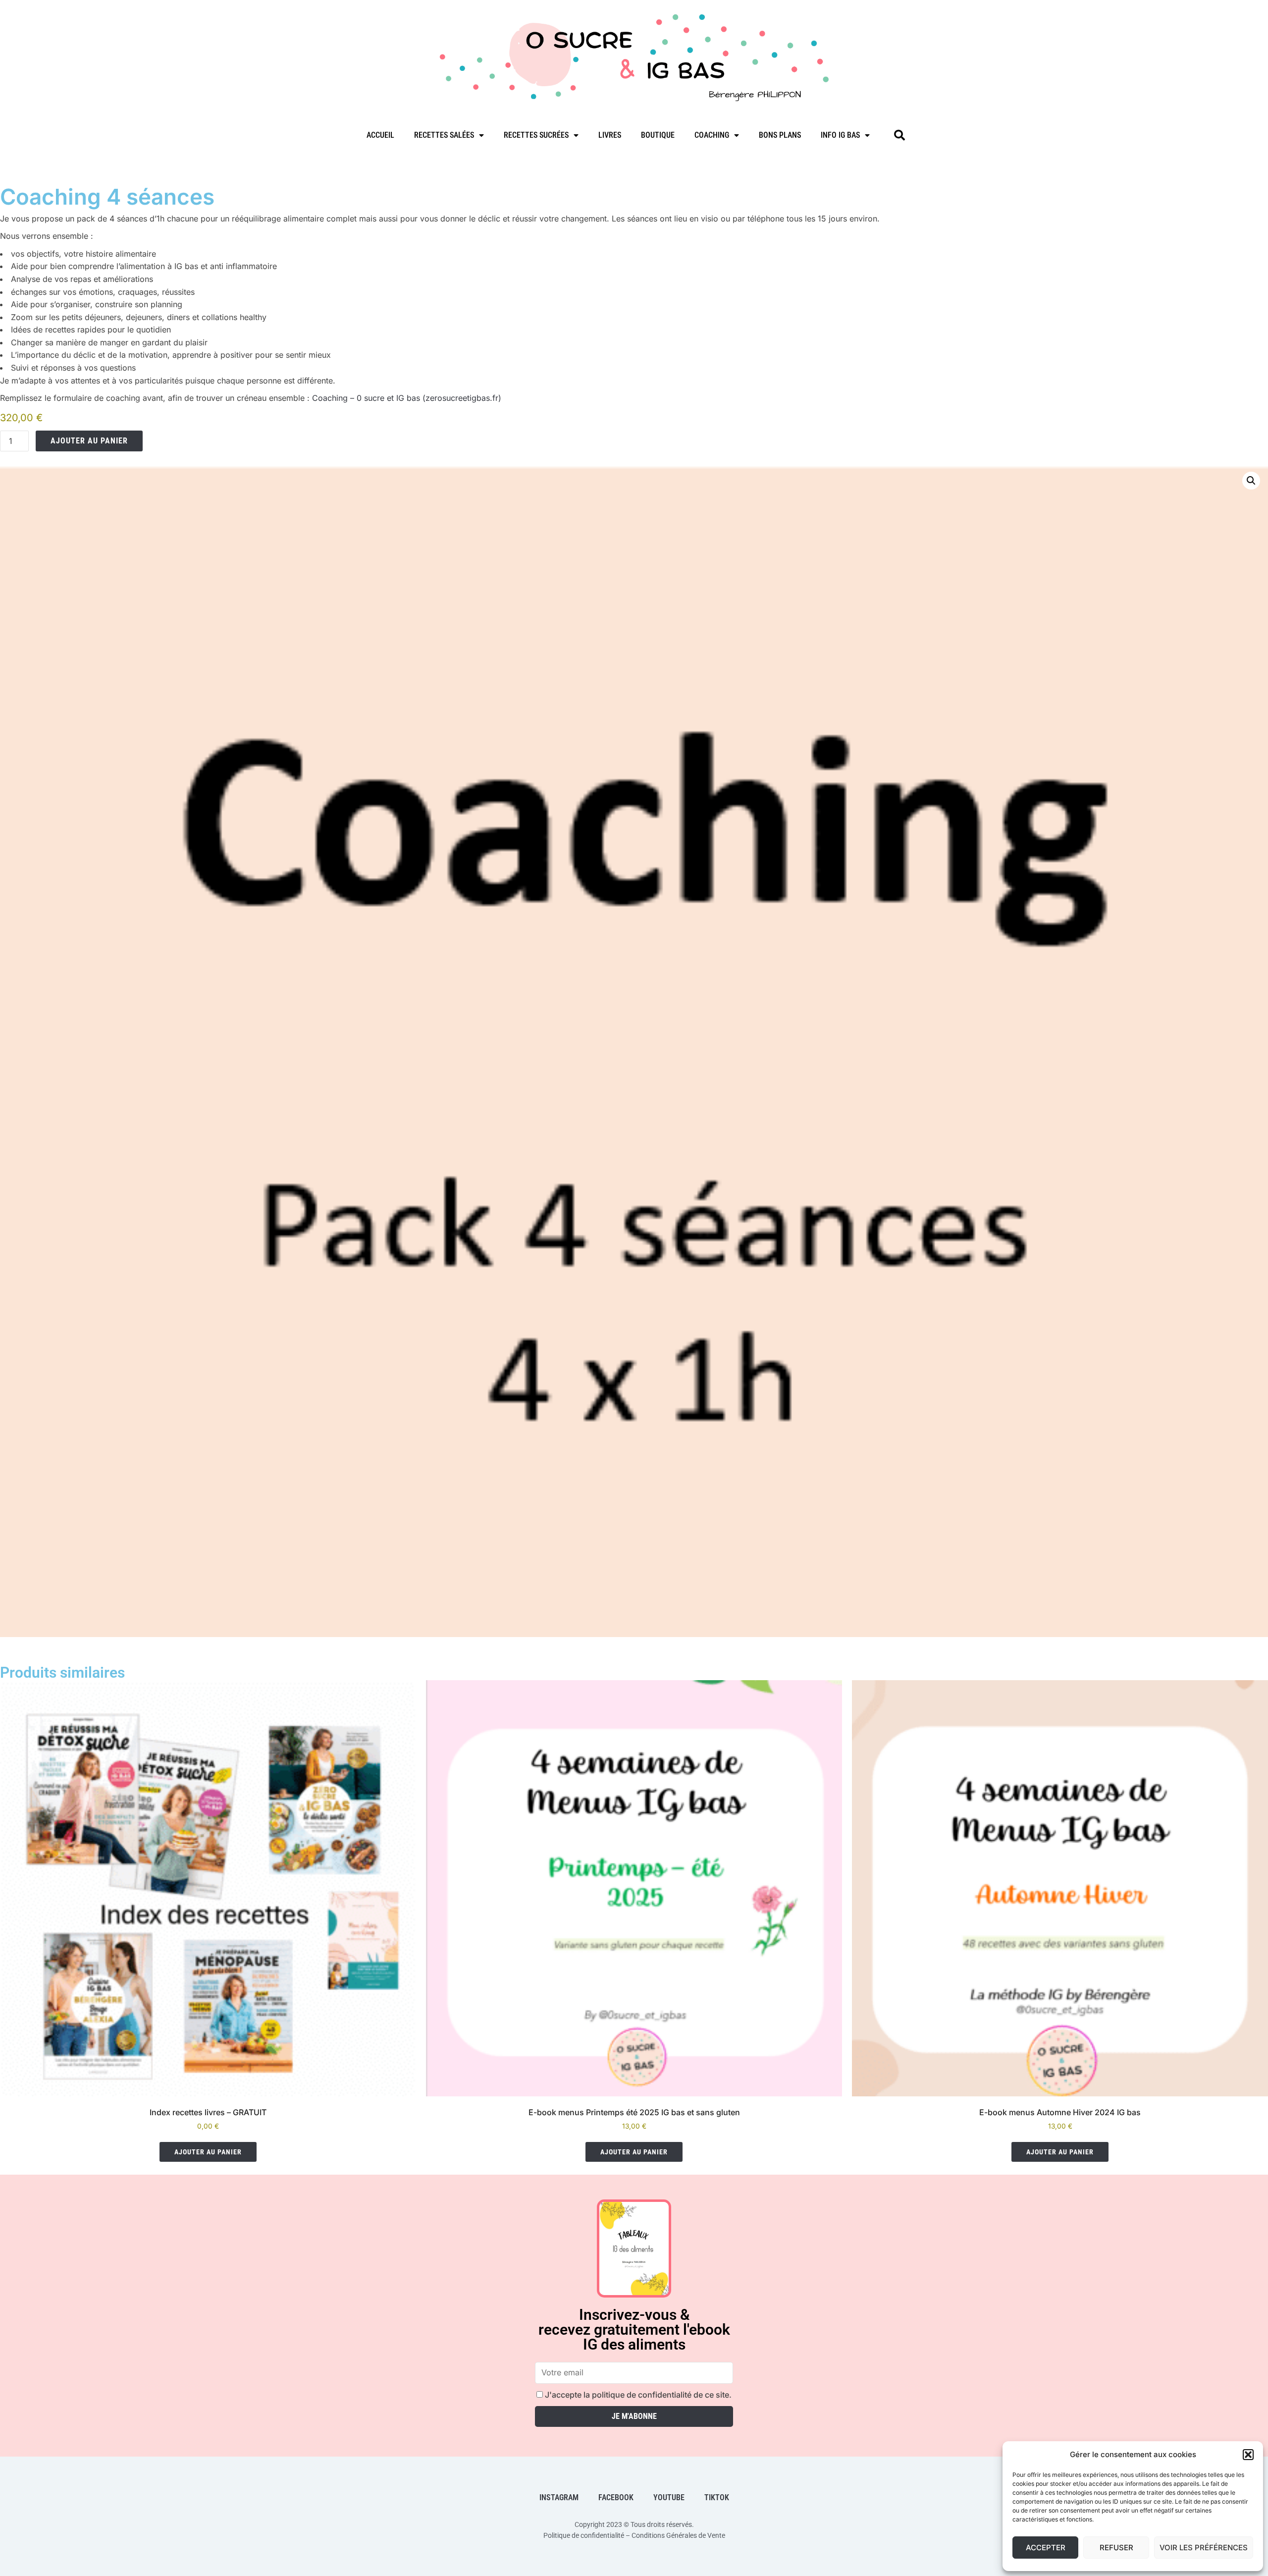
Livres (610, 135)
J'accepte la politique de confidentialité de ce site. (637, 2395)
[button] (1248, 2455)
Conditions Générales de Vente (678, 2535)
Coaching (712, 135)
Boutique (658, 135)
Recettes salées (444, 135)
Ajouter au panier (89, 441)
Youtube (669, 2497)
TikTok (717, 2497)
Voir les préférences (1204, 2548)
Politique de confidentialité (584, 2535)
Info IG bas (840, 135)
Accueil (380, 135)
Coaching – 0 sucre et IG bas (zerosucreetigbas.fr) (407, 398)
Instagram (559, 2497)
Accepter (1046, 2548)
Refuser (1116, 2548)
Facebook (616, 2497)
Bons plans (780, 135)
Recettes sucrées (536, 135)
